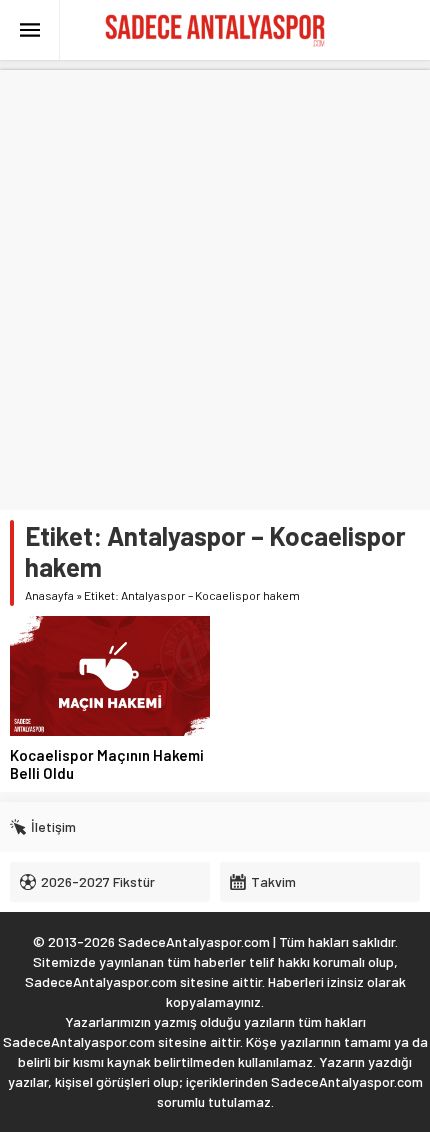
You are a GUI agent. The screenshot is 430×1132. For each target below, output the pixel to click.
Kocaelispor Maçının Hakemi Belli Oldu (107, 764)
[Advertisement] (215, 285)
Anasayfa (49, 595)
